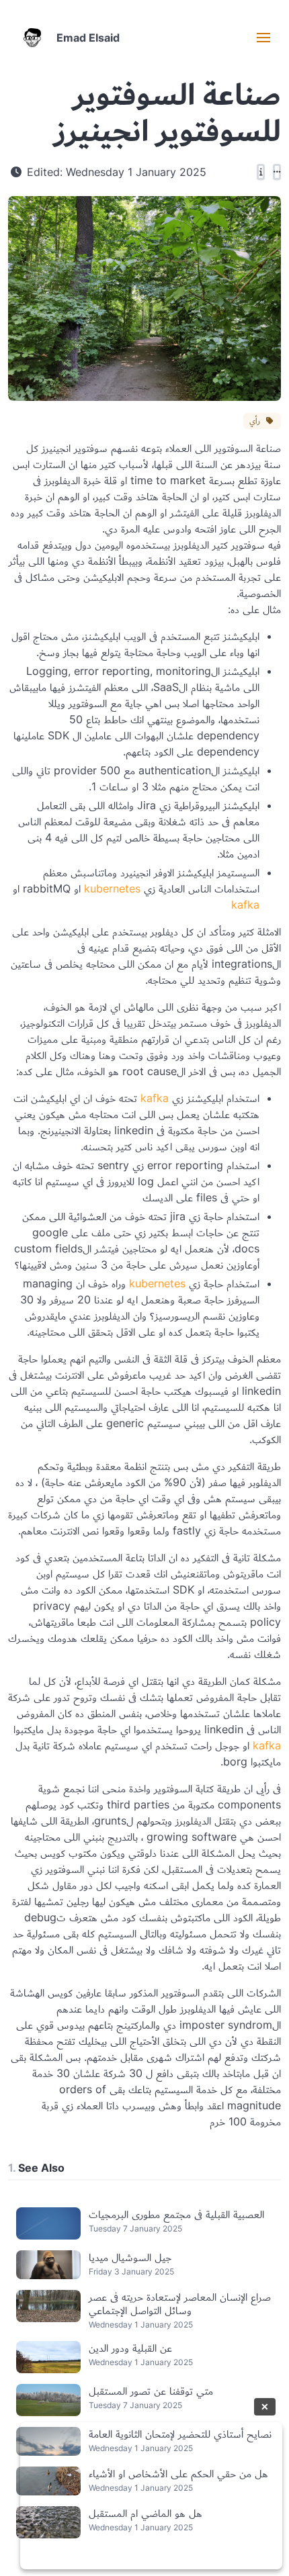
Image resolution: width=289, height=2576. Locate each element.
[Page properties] (261, 172)
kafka (245, 905)
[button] (263, 38)
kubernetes (112, 888)
